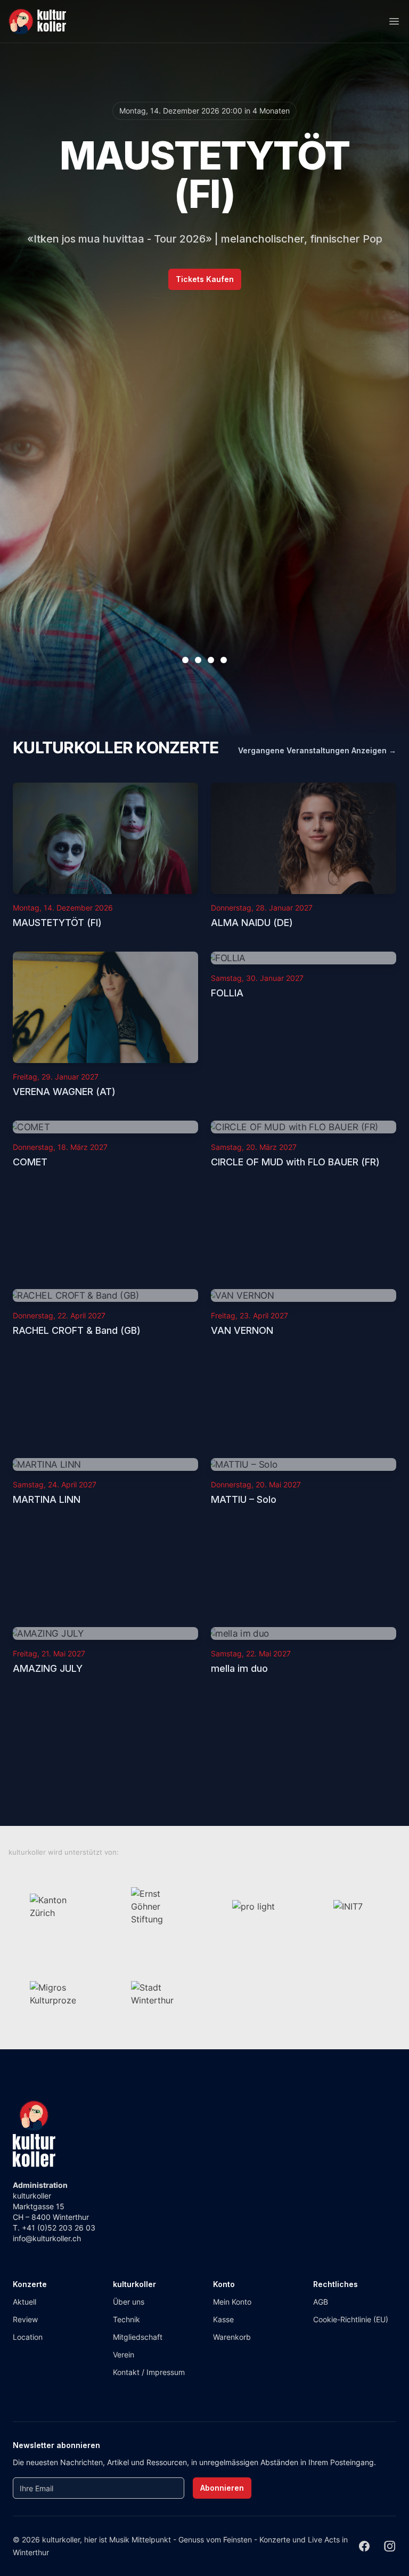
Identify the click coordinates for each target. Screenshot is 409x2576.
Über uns (129, 2302)
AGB (321, 2302)
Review (25, 2319)
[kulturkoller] (34, 2134)
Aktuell (24, 2302)
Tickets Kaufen (205, 241)
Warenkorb (232, 2337)
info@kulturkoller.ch (47, 2238)
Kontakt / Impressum (149, 2372)
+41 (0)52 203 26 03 (59, 2228)
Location (28, 2337)
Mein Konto (232, 2302)
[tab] (180, 660)
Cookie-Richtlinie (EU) (351, 2319)
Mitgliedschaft (138, 2337)
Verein (124, 2354)
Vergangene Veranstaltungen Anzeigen (317, 750)
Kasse (223, 2319)
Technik (126, 2319)
